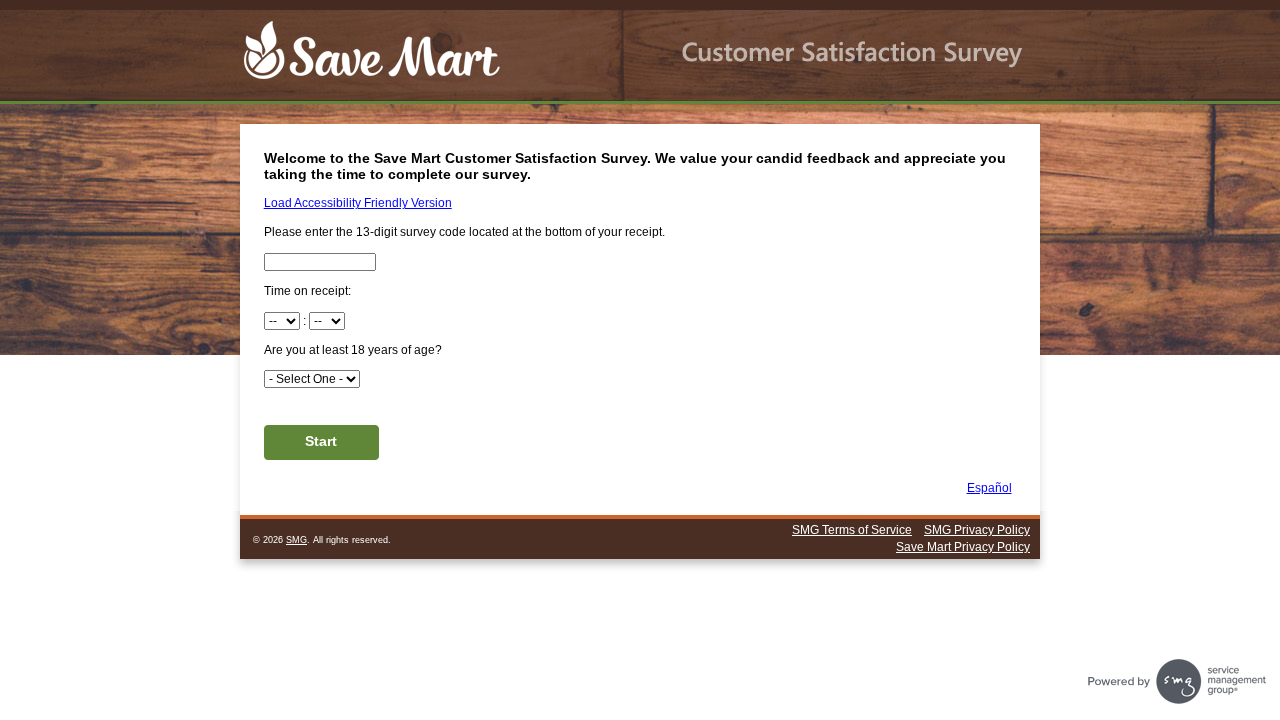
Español (989, 488)
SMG (296, 540)
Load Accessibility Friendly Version (358, 203)
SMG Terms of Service (852, 530)
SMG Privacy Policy (977, 530)
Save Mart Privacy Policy (963, 547)
